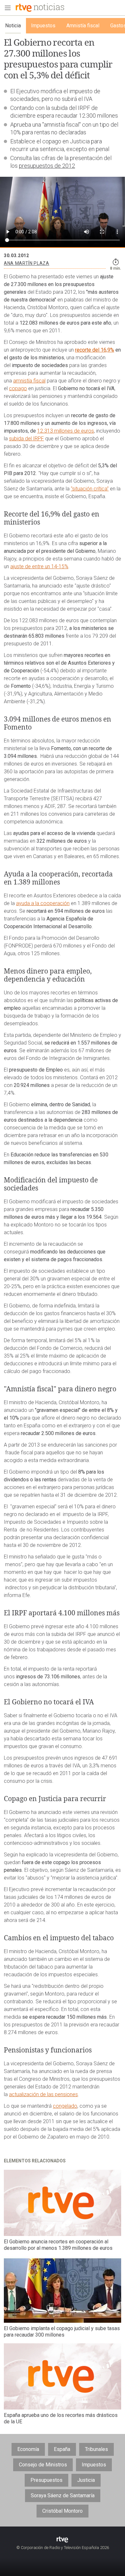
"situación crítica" (90, 489)
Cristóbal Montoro (63, 2511)
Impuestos (94, 2465)
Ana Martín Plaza (27, 263)
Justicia (86, 2480)
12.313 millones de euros (66, 431)
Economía (28, 2449)
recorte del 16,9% (95, 350)
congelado (65, 2106)
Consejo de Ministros (43, 2465)
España (62, 2449)
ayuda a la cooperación (43, 903)
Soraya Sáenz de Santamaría (63, 2495)
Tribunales (96, 2449)
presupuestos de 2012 (47, 166)
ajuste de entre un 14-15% (39, 566)
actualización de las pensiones (43, 2094)
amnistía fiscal (29, 381)
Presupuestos (46, 2480)
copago (18, 388)
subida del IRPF (26, 439)
